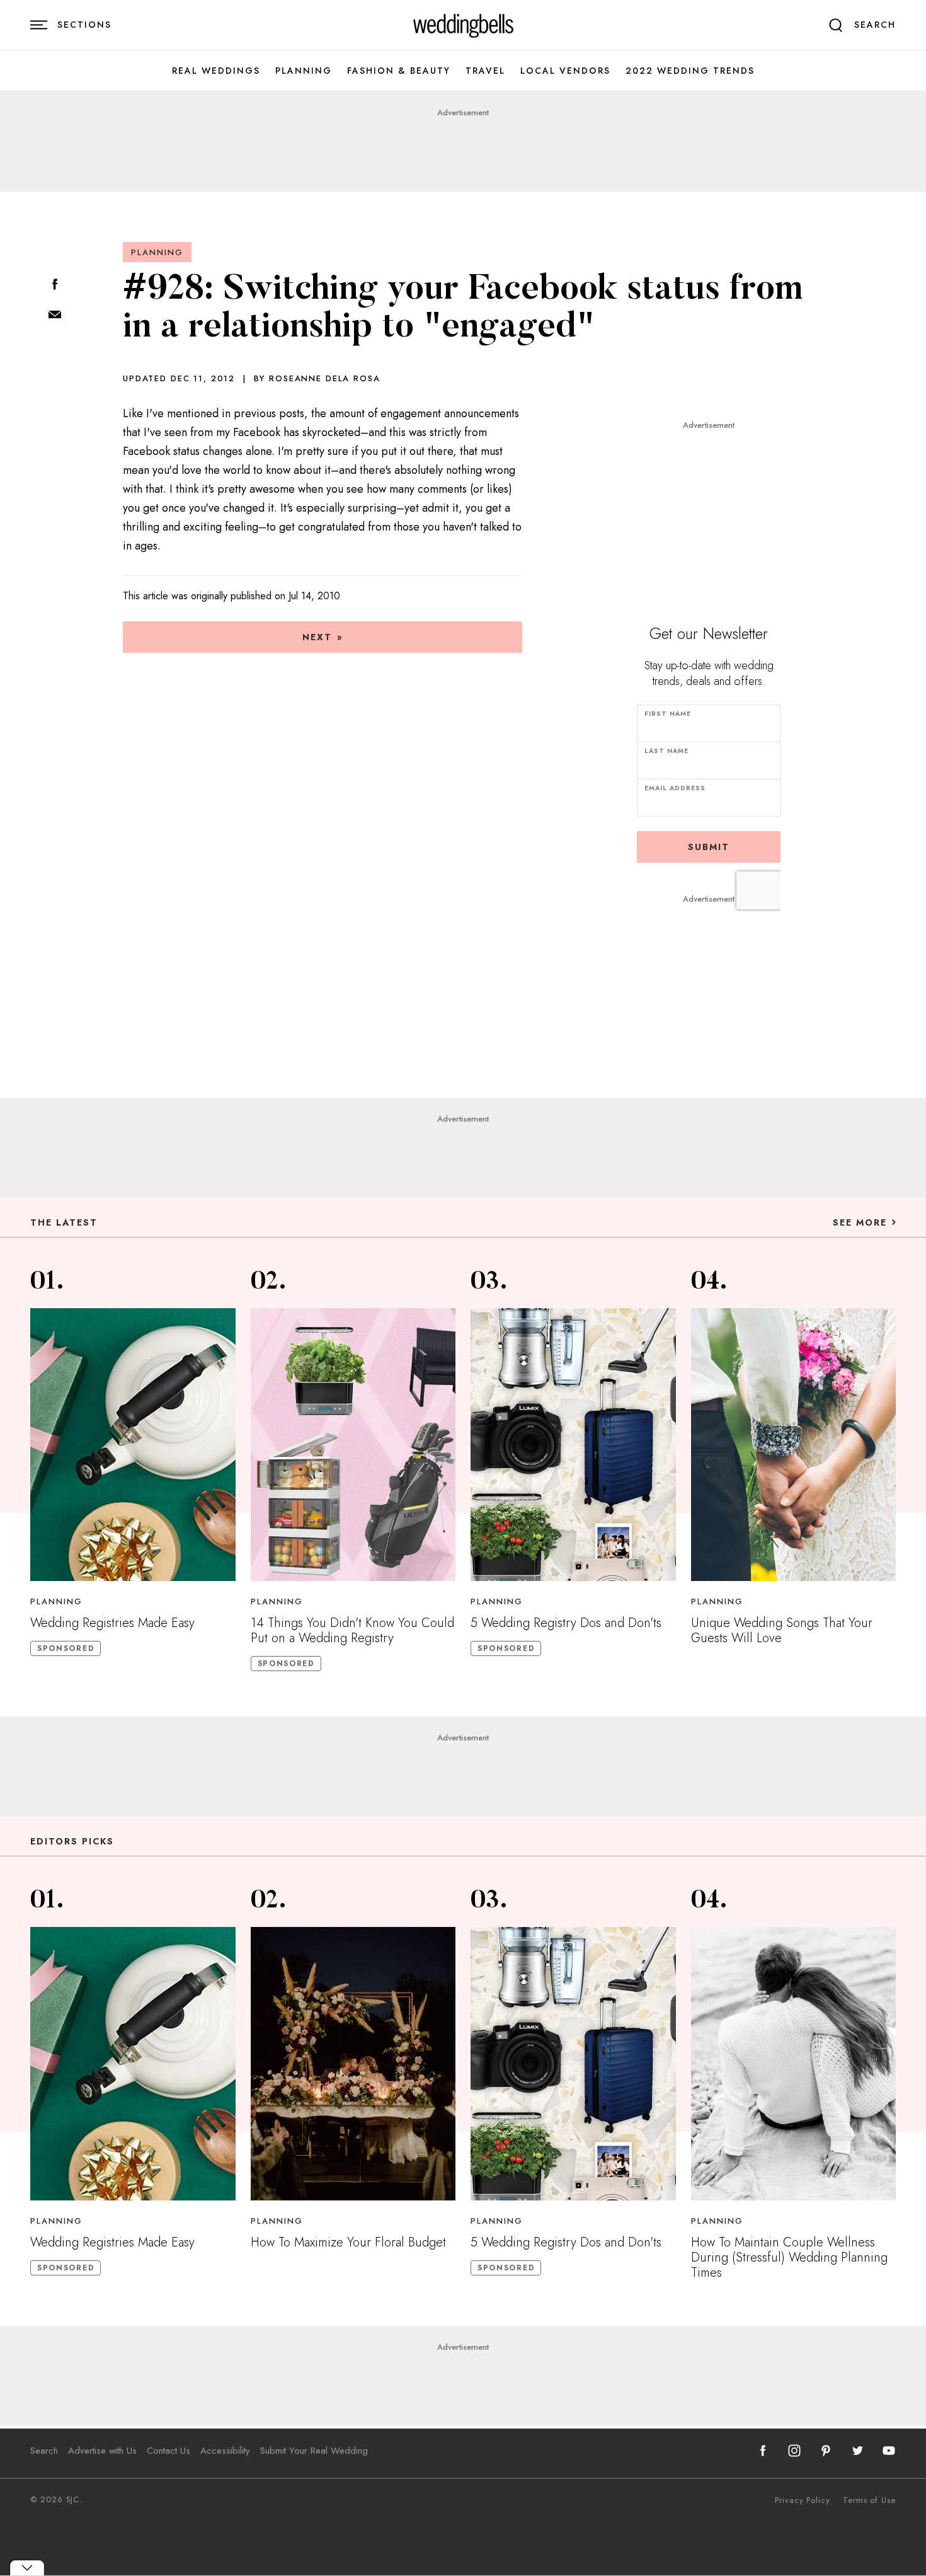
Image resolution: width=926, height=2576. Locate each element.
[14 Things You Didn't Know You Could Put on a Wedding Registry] (353, 1445)
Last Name (666, 751)
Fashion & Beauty (399, 71)
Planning (304, 71)
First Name (668, 714)
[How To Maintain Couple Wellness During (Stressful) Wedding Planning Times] (794, 2063)
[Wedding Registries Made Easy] (133, 1445)
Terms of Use (869, 2500)
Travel (485, 71)
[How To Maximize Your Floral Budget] (353, 2063)
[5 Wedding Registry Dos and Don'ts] (573, 1445)
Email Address (675, 788)
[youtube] (889, 2451)
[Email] (55, 315)
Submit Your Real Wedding (314, 2451)
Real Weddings (216, 71)
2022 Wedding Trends (690, 71)
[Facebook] (55, 285)
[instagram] (794, 2451)
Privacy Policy (803, 2500)
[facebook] (763, 2451)
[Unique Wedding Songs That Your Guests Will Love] (794, 1445)
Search (44, 2451)
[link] (463, 25)
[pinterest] (826, 2451)
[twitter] (857, 2451)
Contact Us (169, 2451)
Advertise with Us (102, 2451)
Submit (709, 847)
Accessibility (225, 2451)
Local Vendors (565, 71)
